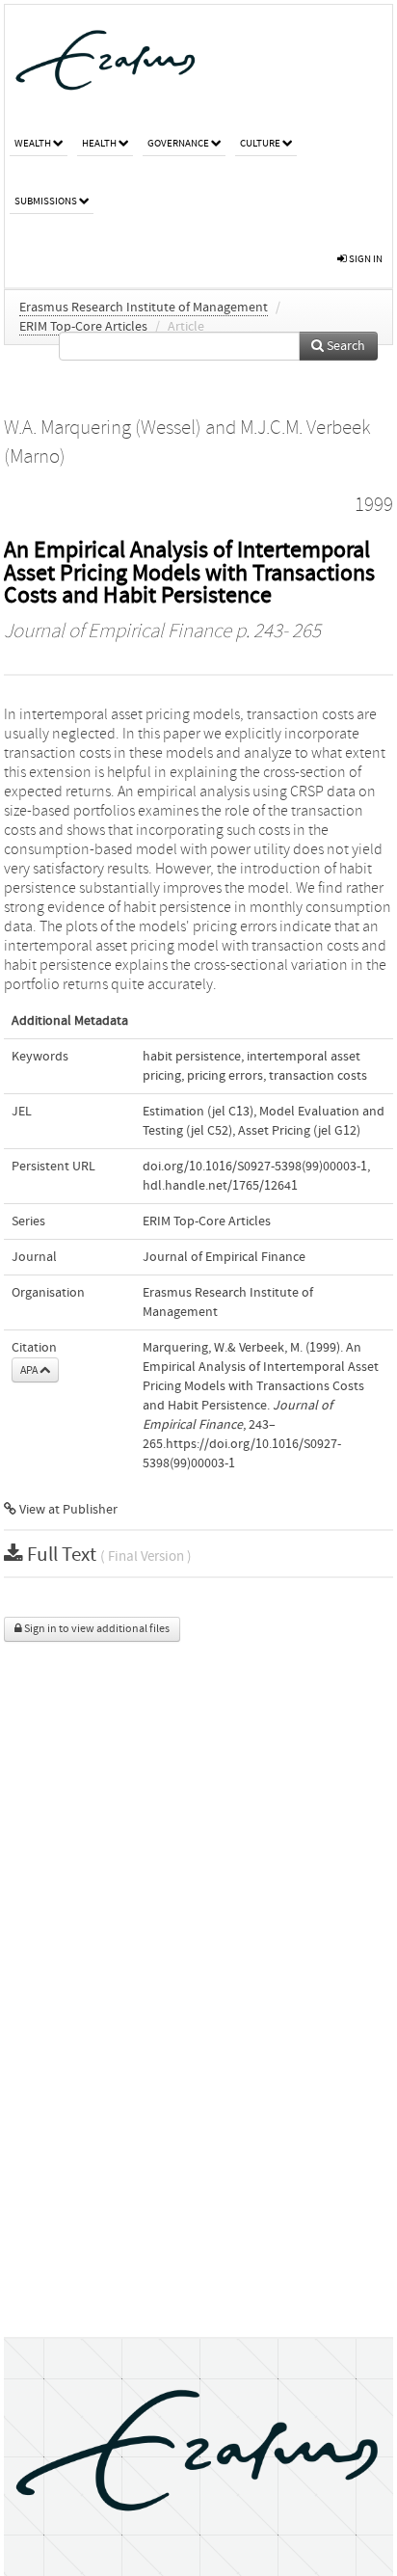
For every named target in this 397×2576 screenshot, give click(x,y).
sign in (365, 259)
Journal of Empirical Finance (118, 631)
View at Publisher (67, 1510)
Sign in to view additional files (96, 1629)
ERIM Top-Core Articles (83, 327)
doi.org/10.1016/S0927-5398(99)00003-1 (255, 1167)
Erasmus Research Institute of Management (144, 308)
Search (344, 346)
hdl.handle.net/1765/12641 (220, 1186)
